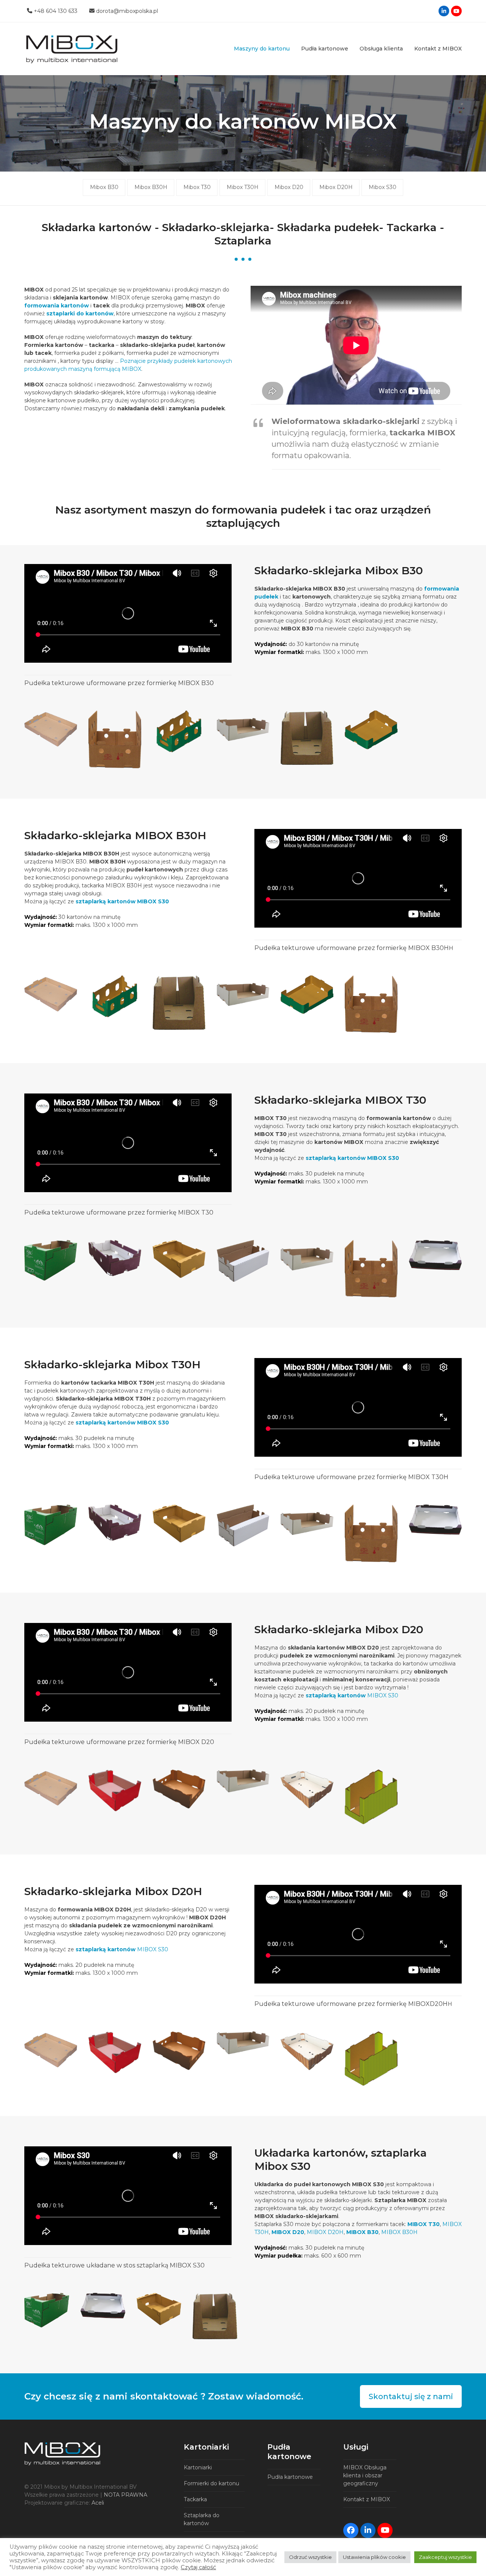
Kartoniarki (198, 2467)
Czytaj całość (198, 2567)
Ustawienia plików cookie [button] (374, 2557)
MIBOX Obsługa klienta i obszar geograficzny (365, 2475)
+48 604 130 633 (56, 11)
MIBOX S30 (352, 1695)
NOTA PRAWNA (125, 2495)
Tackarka (195, 2499)
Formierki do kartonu (211, 2483)
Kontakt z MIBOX (367, 2499)
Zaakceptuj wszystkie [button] (445, 2557)
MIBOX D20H (325, 2232)
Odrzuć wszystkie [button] (310, 2557)
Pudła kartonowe (290, 2477)
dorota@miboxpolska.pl (127, 11)
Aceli (98, 2503)
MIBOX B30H (399, 2232)
